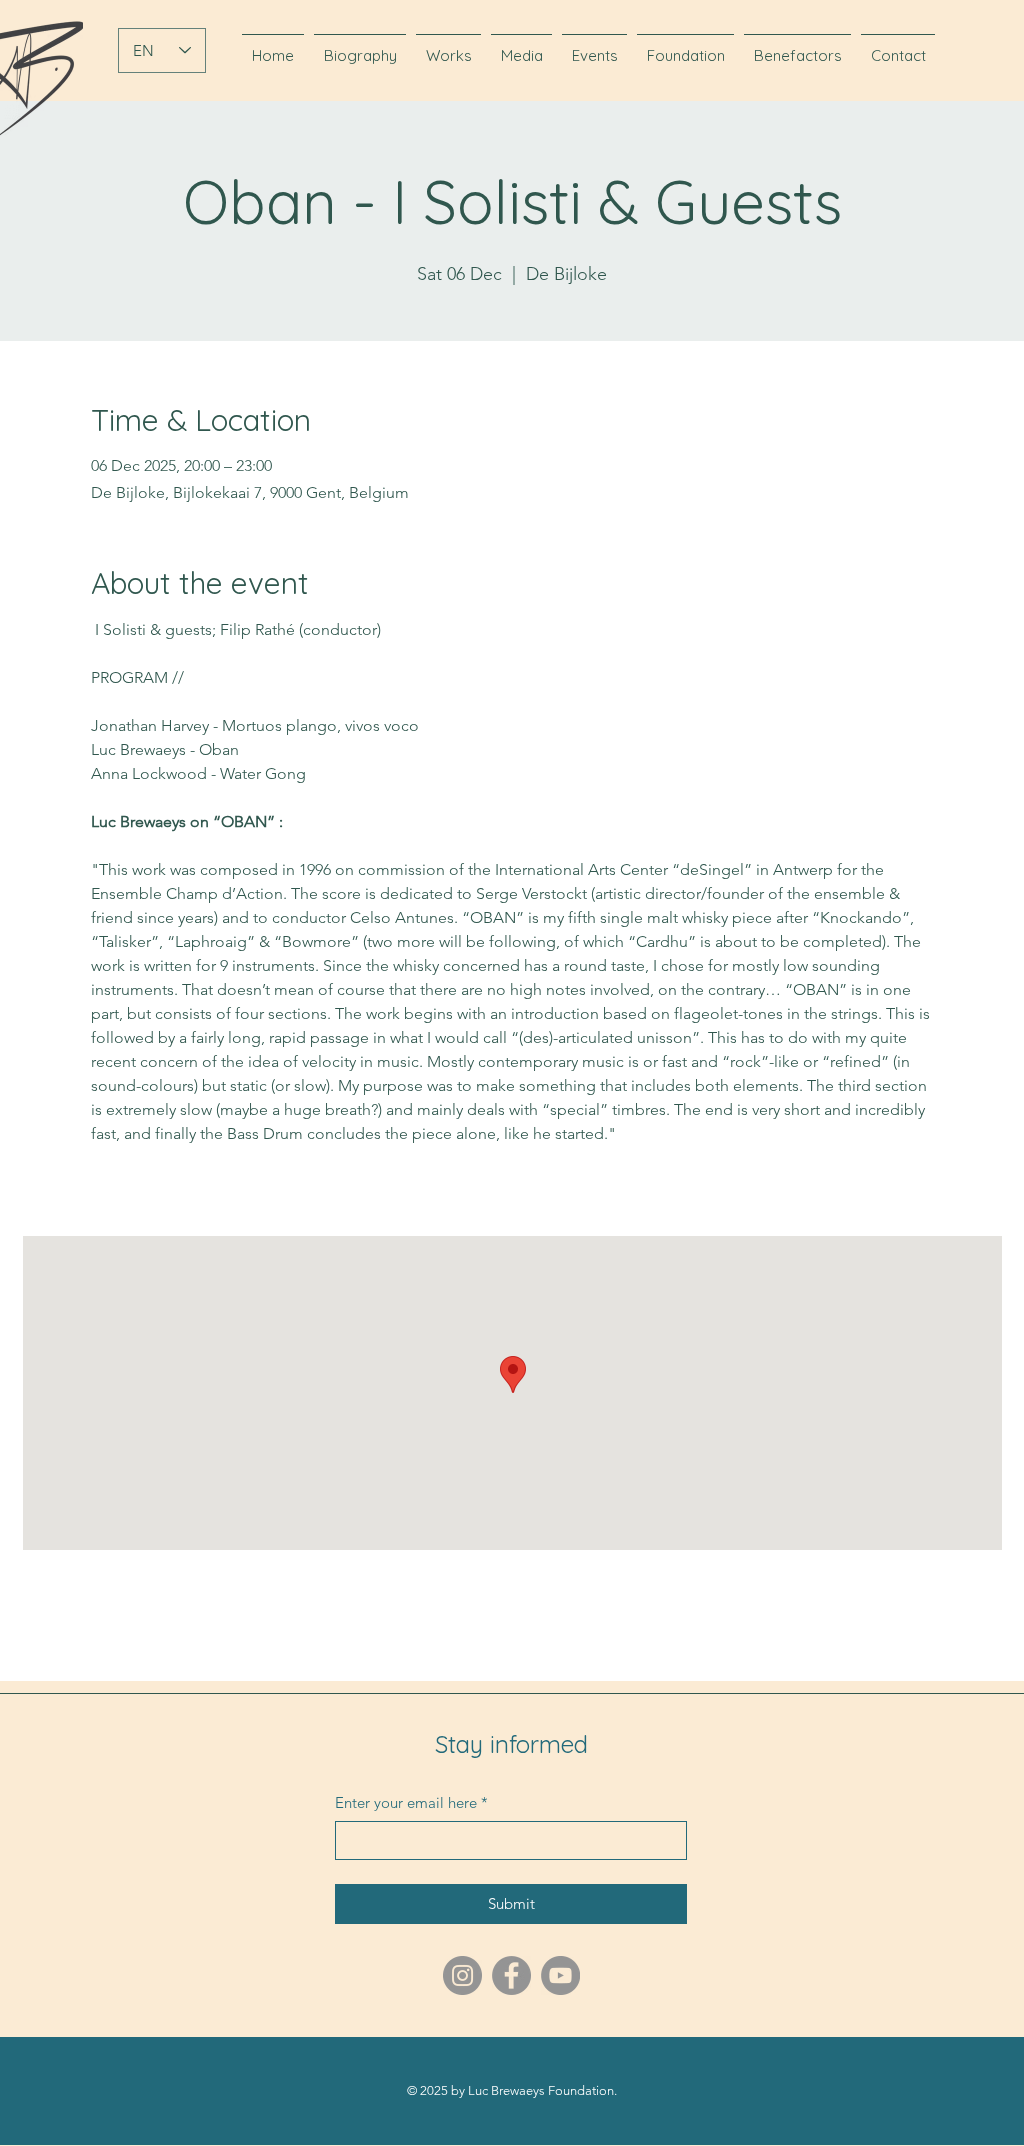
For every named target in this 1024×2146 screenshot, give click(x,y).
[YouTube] (560, 1975)
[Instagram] (462, 1975)
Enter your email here (411, 1802)
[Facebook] (511, 1975)
